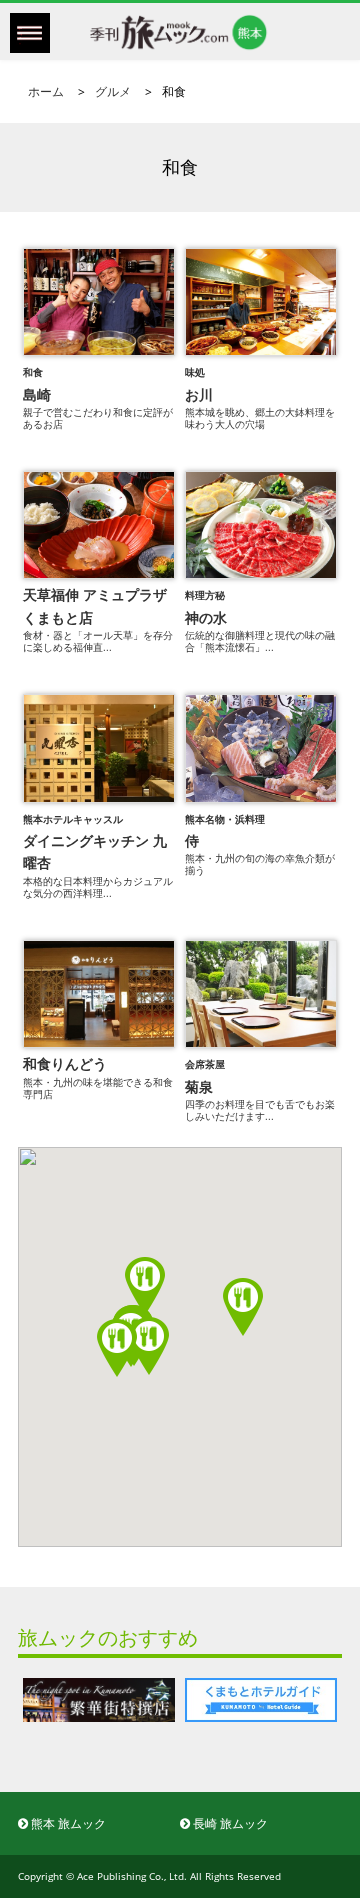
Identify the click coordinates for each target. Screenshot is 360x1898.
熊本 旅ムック (67, 1823)
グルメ (113, 91)
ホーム (46, 91)
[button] (117, 1348)
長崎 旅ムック (229, 1823)
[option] (189, 1699)
